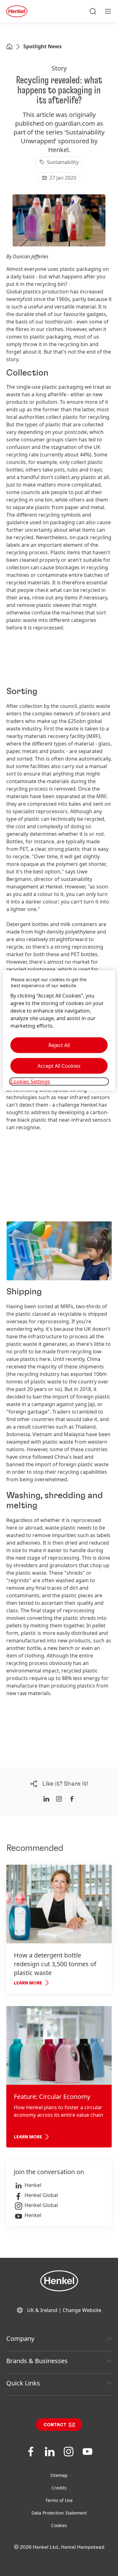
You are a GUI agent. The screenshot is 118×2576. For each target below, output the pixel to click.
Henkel (33, 2185)
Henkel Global (41, 2195)
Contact (55, 2425)
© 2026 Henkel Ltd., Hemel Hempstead (59, 2547)
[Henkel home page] (9, 47)
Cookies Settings (30, 1082)
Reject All (59, 1045)
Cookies (59, 2525)
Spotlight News (42, 46)
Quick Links (23, 2383)
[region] (59, 1030)
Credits (59, 2488)
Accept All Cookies (59, 1066)
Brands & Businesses (37, 2361)
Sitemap (59, 2475)
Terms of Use (59, 2500)
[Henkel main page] (17, 11)
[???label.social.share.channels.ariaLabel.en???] (46, 1799)
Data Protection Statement (59, 2513)
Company (20, 2339)
